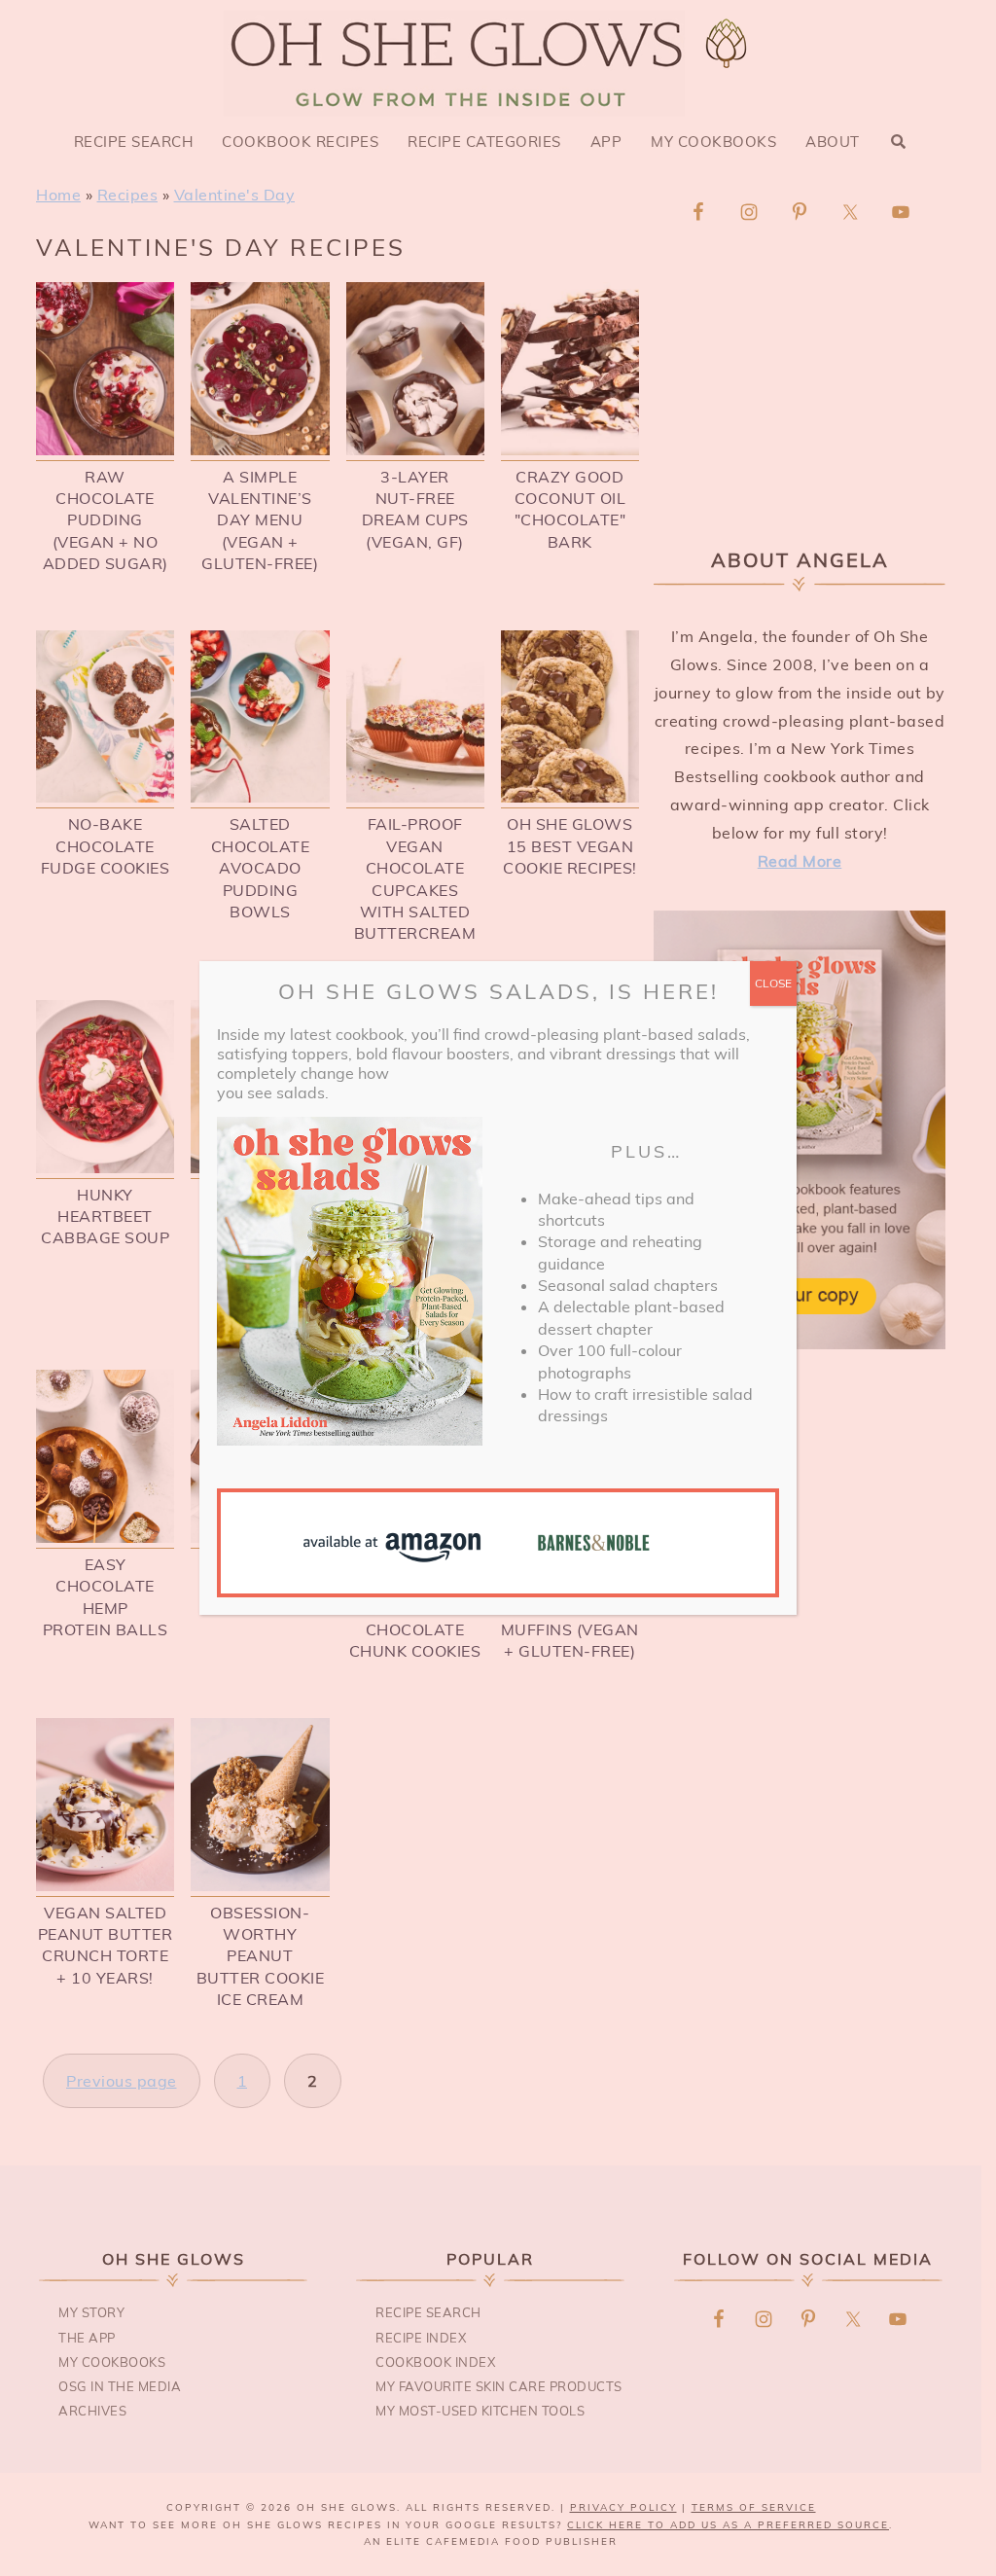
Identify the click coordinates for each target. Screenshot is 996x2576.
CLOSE (773, 983)
